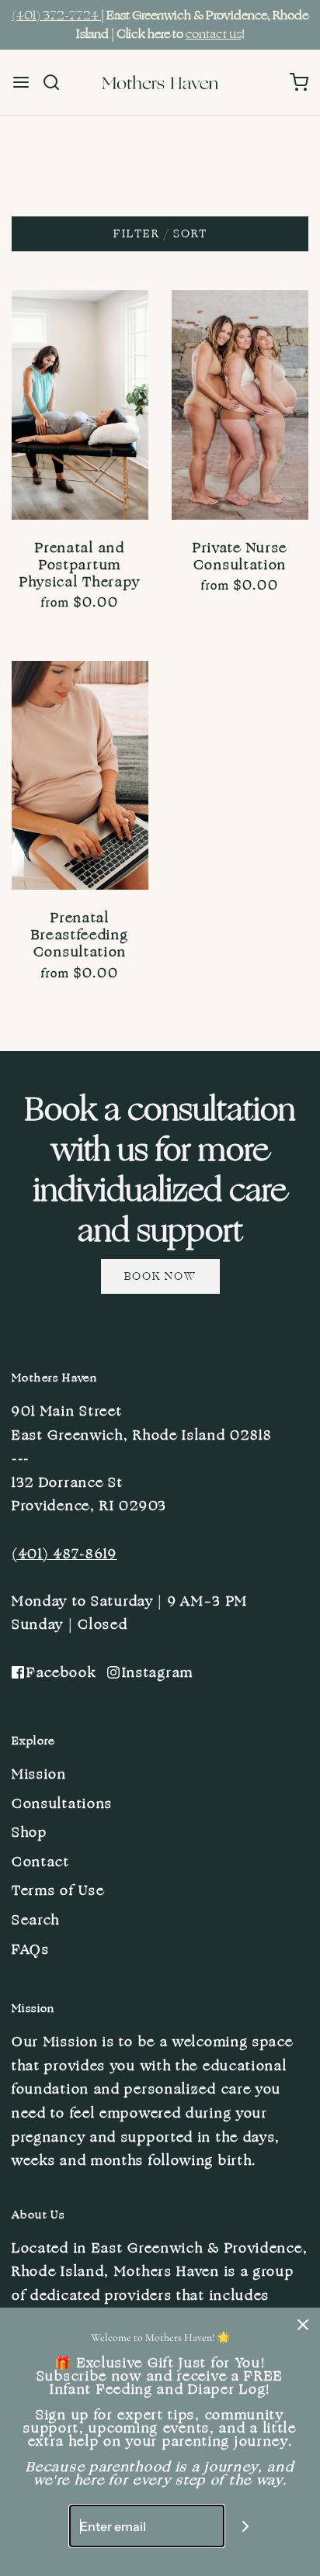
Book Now (160, 1276)
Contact (41, 1862)
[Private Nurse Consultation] (240, 405)
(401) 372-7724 (56, 16)
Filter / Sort (160, 234)
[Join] (246, 2526)
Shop (30, 1832)
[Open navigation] (21, 82)
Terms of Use (58, 1890)
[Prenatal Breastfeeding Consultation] (80, 776)
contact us (214, 34)
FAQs (31, 1949)
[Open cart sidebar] (299, 82)
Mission (39, 1774)
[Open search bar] (57, 82)
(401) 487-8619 (64, 1554)
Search (36, 1920)
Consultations (62, 1803)
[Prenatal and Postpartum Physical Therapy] (80, 405)
